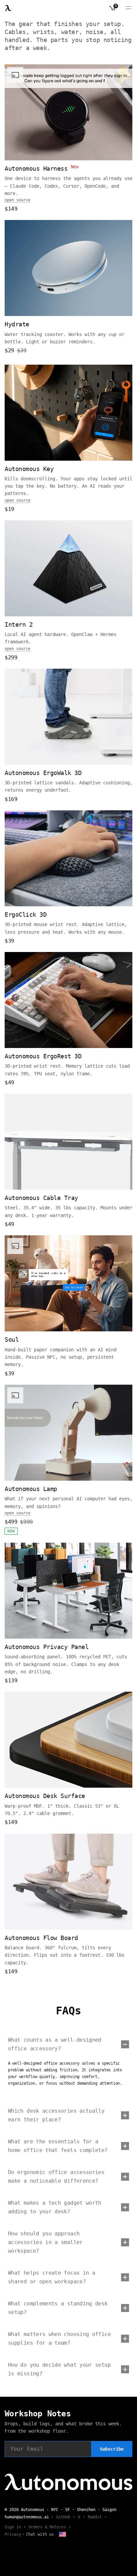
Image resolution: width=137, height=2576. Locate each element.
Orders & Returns (47, 2527)
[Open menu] (128, 8)
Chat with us (40, 2534)
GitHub (63, 2517)
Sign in (13, 2527)
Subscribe (112, 2449)
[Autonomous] (8, 8)
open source (17, 200)
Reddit (95, 2517)
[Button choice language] (63, 2534)
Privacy (13, 2534)
